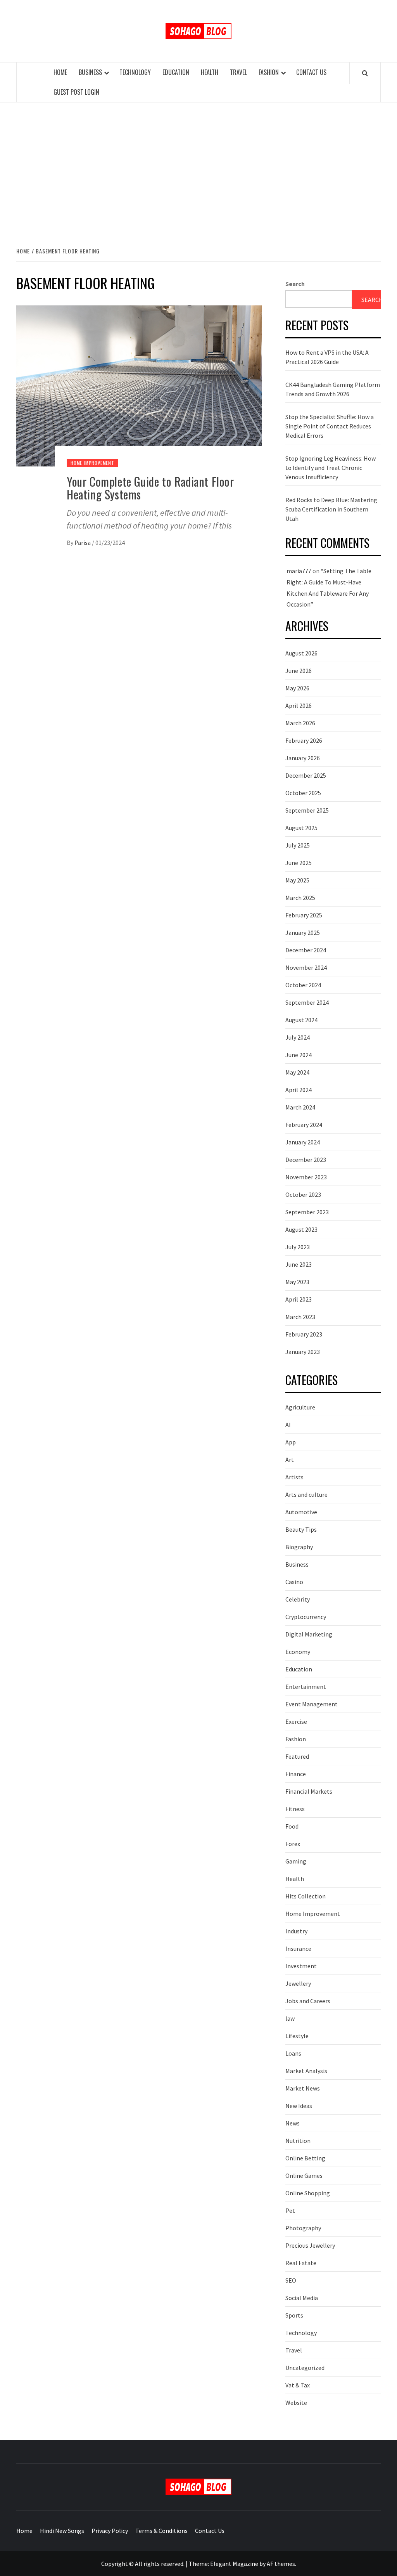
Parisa (83, 543)
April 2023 (299, 1299)
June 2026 (299, 671)
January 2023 (303, 1352)
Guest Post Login (76, 92)
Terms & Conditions (161, 2531)
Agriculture (300, 1407)
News (293, 2123)
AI (288, 1425)
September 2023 (307, 1212)
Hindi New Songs (62, 2531)
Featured (297, 1756)
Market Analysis (306, 2071)
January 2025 (303, 933)
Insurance (298, 1948)
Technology (135, 72)
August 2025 (301, 828)
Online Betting (305, 2158)
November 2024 (306, 967)
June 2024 (299, 1055)
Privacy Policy (110, 2531)
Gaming (296, 1861)
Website (296, 2403)
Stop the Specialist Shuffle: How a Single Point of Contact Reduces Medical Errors (330, 426)
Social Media (302, 2298)
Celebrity (298, 1599)
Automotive (301, 1512)
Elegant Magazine (234, 2564)
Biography (299, 1547)
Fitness (295, 1809)
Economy (298, 1652)
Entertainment (306, 1687)
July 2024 (298, 1037)
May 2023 (297, 1282)
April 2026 (299, 706)
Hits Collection (306, 1896)
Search (295, 284)
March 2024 (300, 1107)
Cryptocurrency (306, 1617)
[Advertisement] (198, 166)
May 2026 (297, 688)
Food (292, 1826)
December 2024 (306, 950)
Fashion (269, 72)
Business (90, 72)
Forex (293, 1844)
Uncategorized (305, 2368)
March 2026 (300, 723)
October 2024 (303, 985)
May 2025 (297, 880)
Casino (294, 1582)
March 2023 (300, 1317)
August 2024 (301, 1020)
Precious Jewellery (310, 2245)
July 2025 (298, 845)
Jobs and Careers (308, 2001)
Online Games (304, 2176)
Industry (296, 1931)
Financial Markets (309, 1791)
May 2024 (297, 1072)
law (290, 2018)
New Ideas (299, 2106)
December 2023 (306, 1160)
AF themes (281, 2564)
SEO (291, 2280)
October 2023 (303, 1194)
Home (60, 72)
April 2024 (299, 1090)
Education (176, 72)
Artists (294, 1477)
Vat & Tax (298, 2385)
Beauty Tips (301, 1529)
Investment (301, 1966)
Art (290, 1460)
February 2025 (304, 915)
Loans (293, 2053)
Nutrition (298, 2141)
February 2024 (304, 1125)
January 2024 (303, 1142)
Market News (303, 2088)
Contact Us (311, 72)
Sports (294, 2315)
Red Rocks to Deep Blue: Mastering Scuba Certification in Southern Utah (331, 509)
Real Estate (301, 2263)
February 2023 (304, 1334)
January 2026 (303, 758)
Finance (296, 1774)
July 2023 (298, 1247)
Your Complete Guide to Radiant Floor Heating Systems (150, 488)
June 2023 (299, 1264)
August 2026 (301, 653)
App (291, 1442)
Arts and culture (306, 1494)
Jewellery (298, 1983)
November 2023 (306, 1177)
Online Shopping (308, 2193)
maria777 (299, 571)
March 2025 (300, 898)
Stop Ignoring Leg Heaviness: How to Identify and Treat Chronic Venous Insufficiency (331, 468)
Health (210, 72)
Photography (303, 2228)
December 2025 (306, 775)
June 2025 (299, 863)
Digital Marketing (309, 1634)
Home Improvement (92, 463)
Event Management (312, 1704)
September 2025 (307, 810)
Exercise (296, 1721)
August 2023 (301, 1229)
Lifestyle (297, 2036)
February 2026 (304, 740)
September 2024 (307, 1002)
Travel (238, 72)
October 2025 (303, 793)
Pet (290, 2210)
